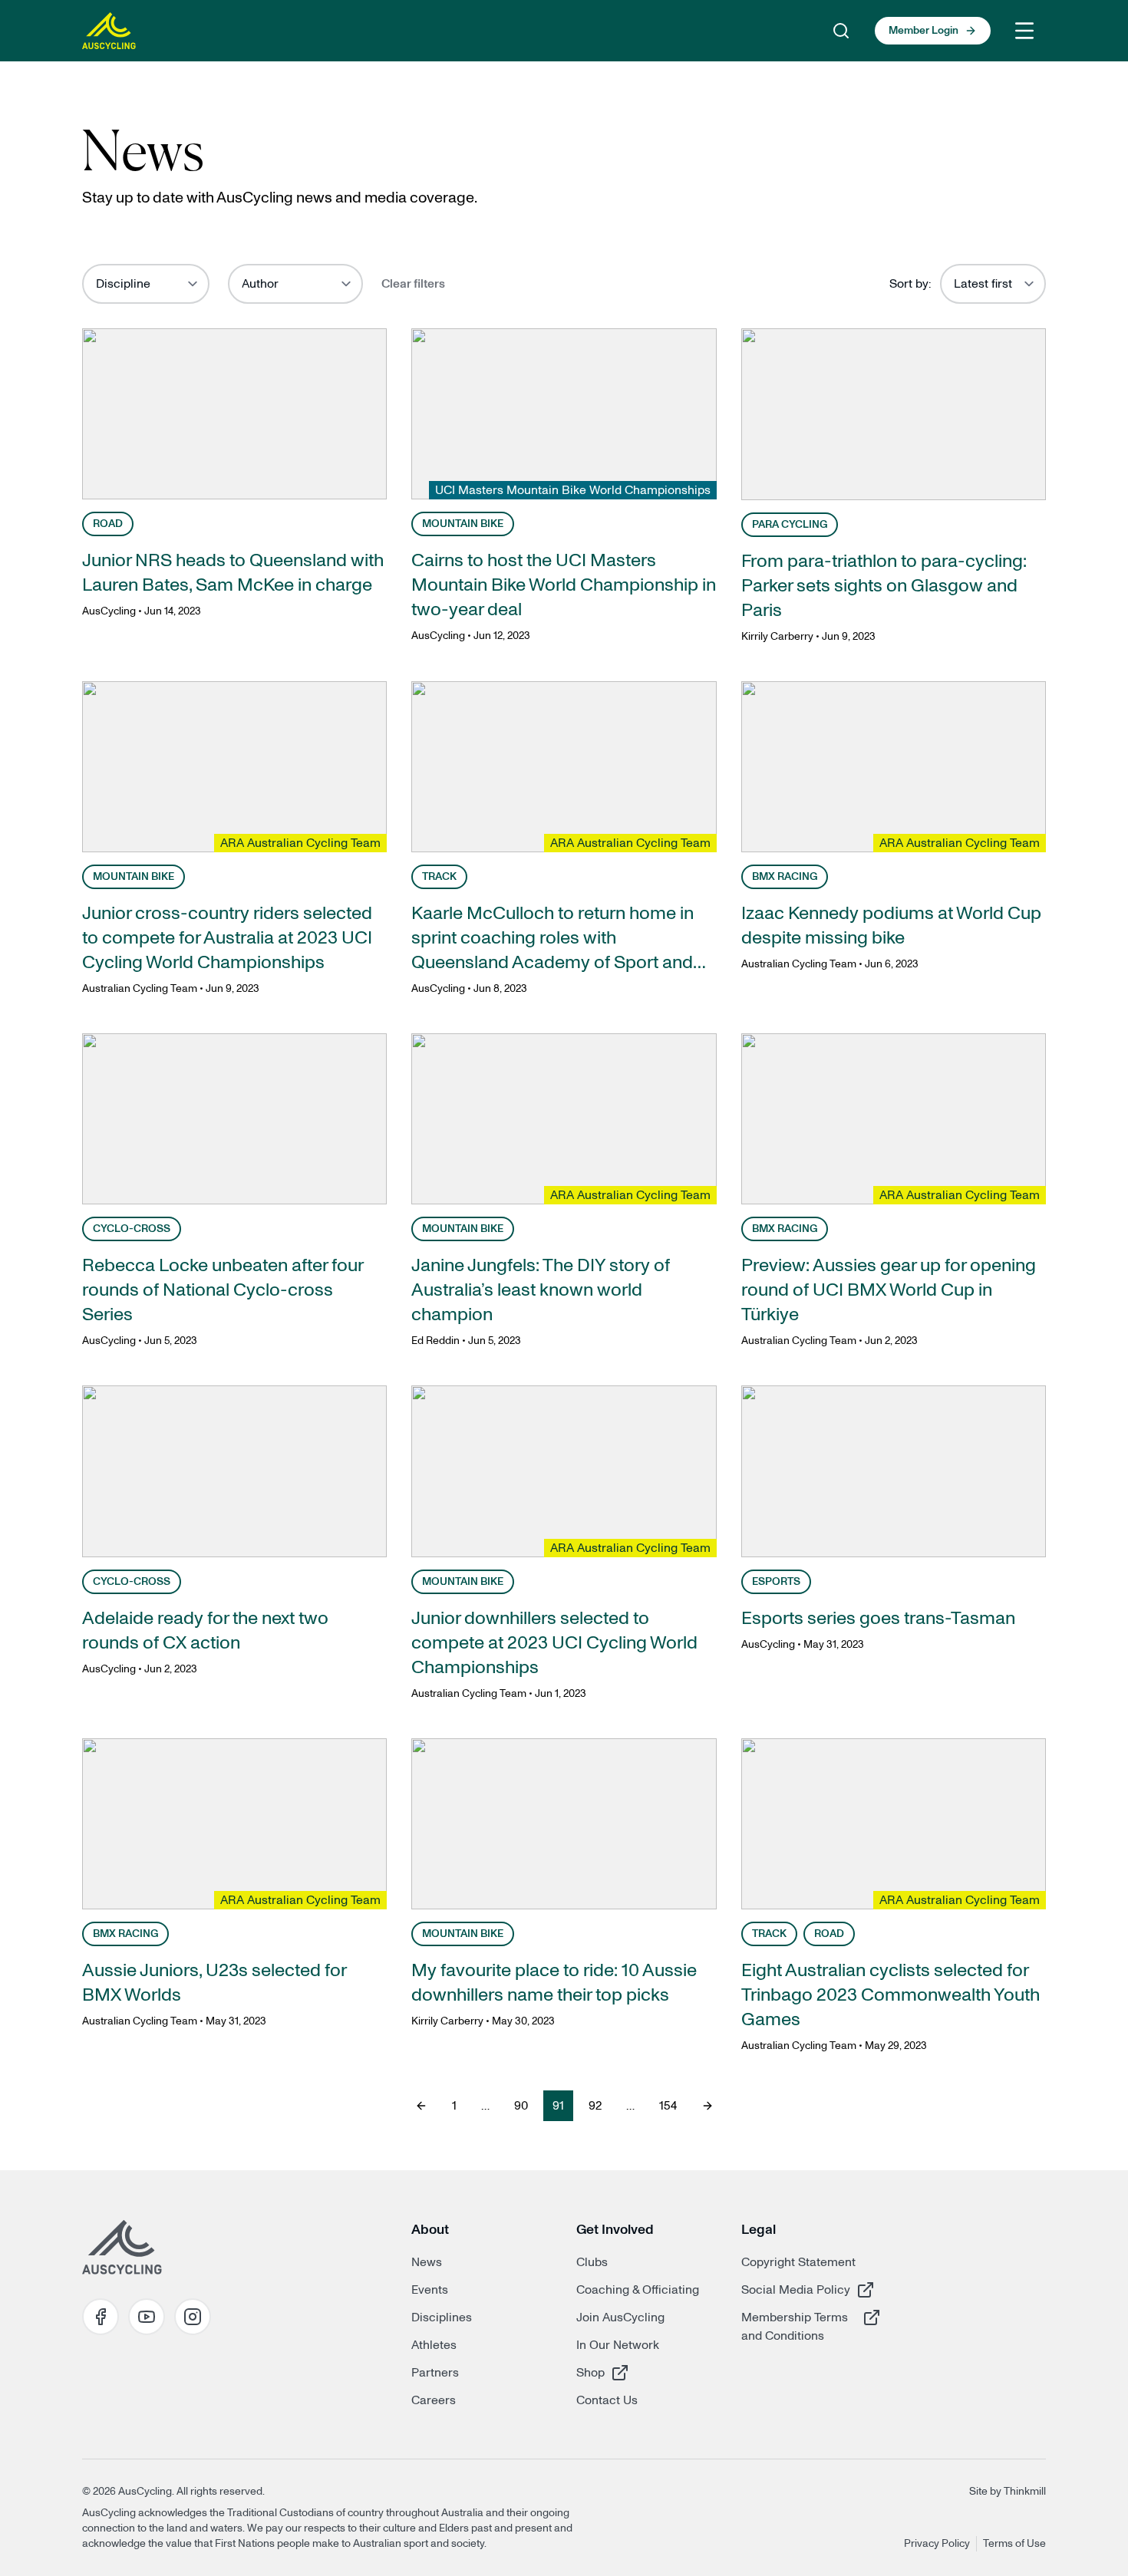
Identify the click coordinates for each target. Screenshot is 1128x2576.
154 (668, 2106)
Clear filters (413, 284)
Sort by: (910, 284)
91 (558, 2106)
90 (521, 2106)
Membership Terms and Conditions (796, 2326)
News (427, 2262)
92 (595, 2106)
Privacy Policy (937, 2544)
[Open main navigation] (1024, 31)
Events (430, 2290)
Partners (435, 2373)
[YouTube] (147, 2317)
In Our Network (618, 2345)
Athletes (434, 2345)
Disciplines (442, 2317)
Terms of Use (1014, 2544)
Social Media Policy (796, 2289)
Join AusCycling (620, 2317)
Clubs (592, 2262)
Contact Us (607, 2400)
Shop (631, 2372)
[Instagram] (193, 2317)
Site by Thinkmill (1008, 2492)
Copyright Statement (798, 2262)
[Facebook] (101, 2317)
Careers (434, 2400)
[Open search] (841, 31)
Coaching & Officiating (638, 2290)
